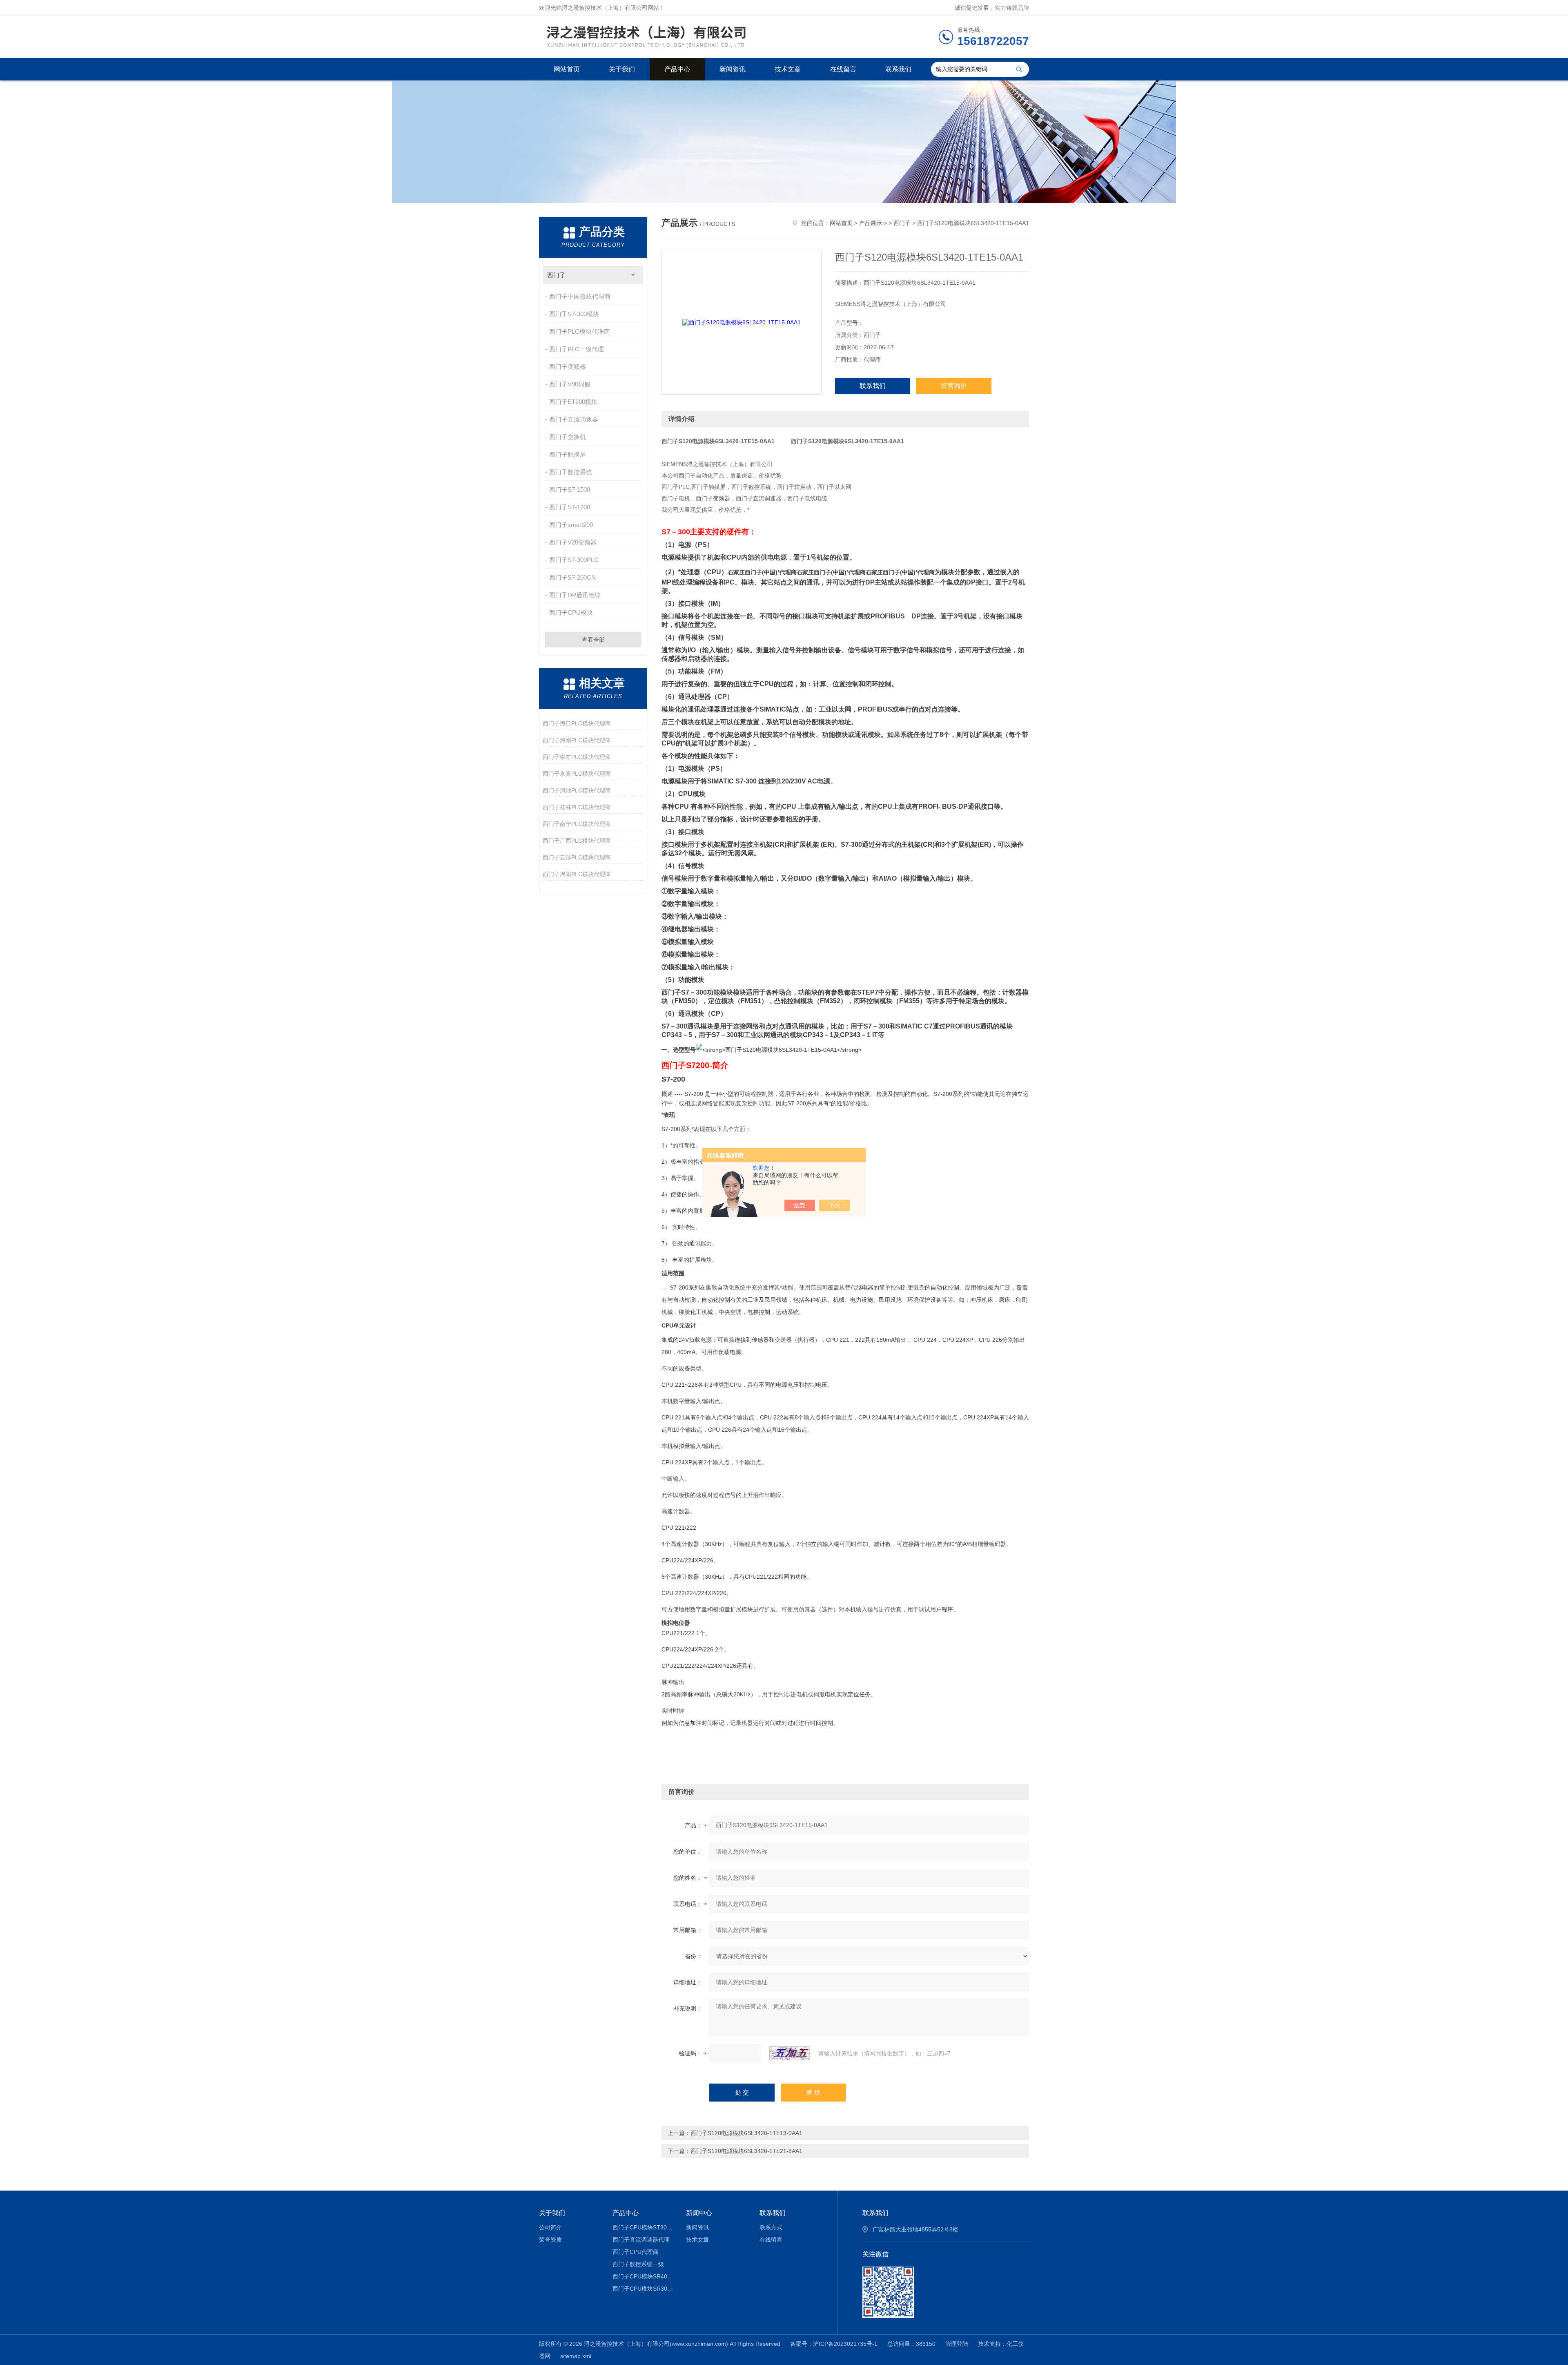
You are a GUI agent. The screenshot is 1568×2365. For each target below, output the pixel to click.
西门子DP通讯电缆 (575, 595)
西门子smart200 (571, 525)
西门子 (556, 275)
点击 (633, 275)
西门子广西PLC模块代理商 (577, 841)
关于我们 (622, 69)
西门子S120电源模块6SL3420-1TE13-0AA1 (746, 2133)
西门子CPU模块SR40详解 (643, 2276)
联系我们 (898, 69)
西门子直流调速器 (574, 419)
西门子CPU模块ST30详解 (643, 2227)
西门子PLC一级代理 (577, 349)
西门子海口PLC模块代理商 (577, 723)
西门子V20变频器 (573, 542)
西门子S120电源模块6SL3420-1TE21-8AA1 (746, 2151)
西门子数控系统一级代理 (643, 2264)
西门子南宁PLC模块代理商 (577, 824)
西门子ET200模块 (573, 402)
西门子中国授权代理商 (580, 296)
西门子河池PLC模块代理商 (577, 790)
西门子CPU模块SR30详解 (643, 2289)
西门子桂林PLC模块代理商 (577, 807)
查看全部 (593, 640)
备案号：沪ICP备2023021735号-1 (834, 2344)
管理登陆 (957, 2344)
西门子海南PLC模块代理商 (577, 740)
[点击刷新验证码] (790, 2053)
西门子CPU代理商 (636, 2252)
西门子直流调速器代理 (641, 2240)
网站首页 (567, 69)
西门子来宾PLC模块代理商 (577, 774)
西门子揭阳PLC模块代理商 (577, 874)
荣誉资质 (550, 2240)
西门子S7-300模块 (574, 314)
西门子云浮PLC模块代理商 (577, 857)
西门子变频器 (568, 367)
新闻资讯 (733, 69)
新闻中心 (699, 2213)
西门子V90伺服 (570, 384)
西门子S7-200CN (572, 577)
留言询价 (954, 386)
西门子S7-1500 (570, 490)
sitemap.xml (576, 2356)
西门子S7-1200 (570, 507)
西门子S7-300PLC (574, 560)
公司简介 (550, 2227)
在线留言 (843, 69)
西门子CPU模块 (571, 612)
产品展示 (871, 223)
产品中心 (677, 69)
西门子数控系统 (571, 472)
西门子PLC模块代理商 (580, 331)
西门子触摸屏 (568, 454)
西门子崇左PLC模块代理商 (577, 757)
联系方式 (771, 2227)
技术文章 (788, 69)
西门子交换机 (568, 437)
